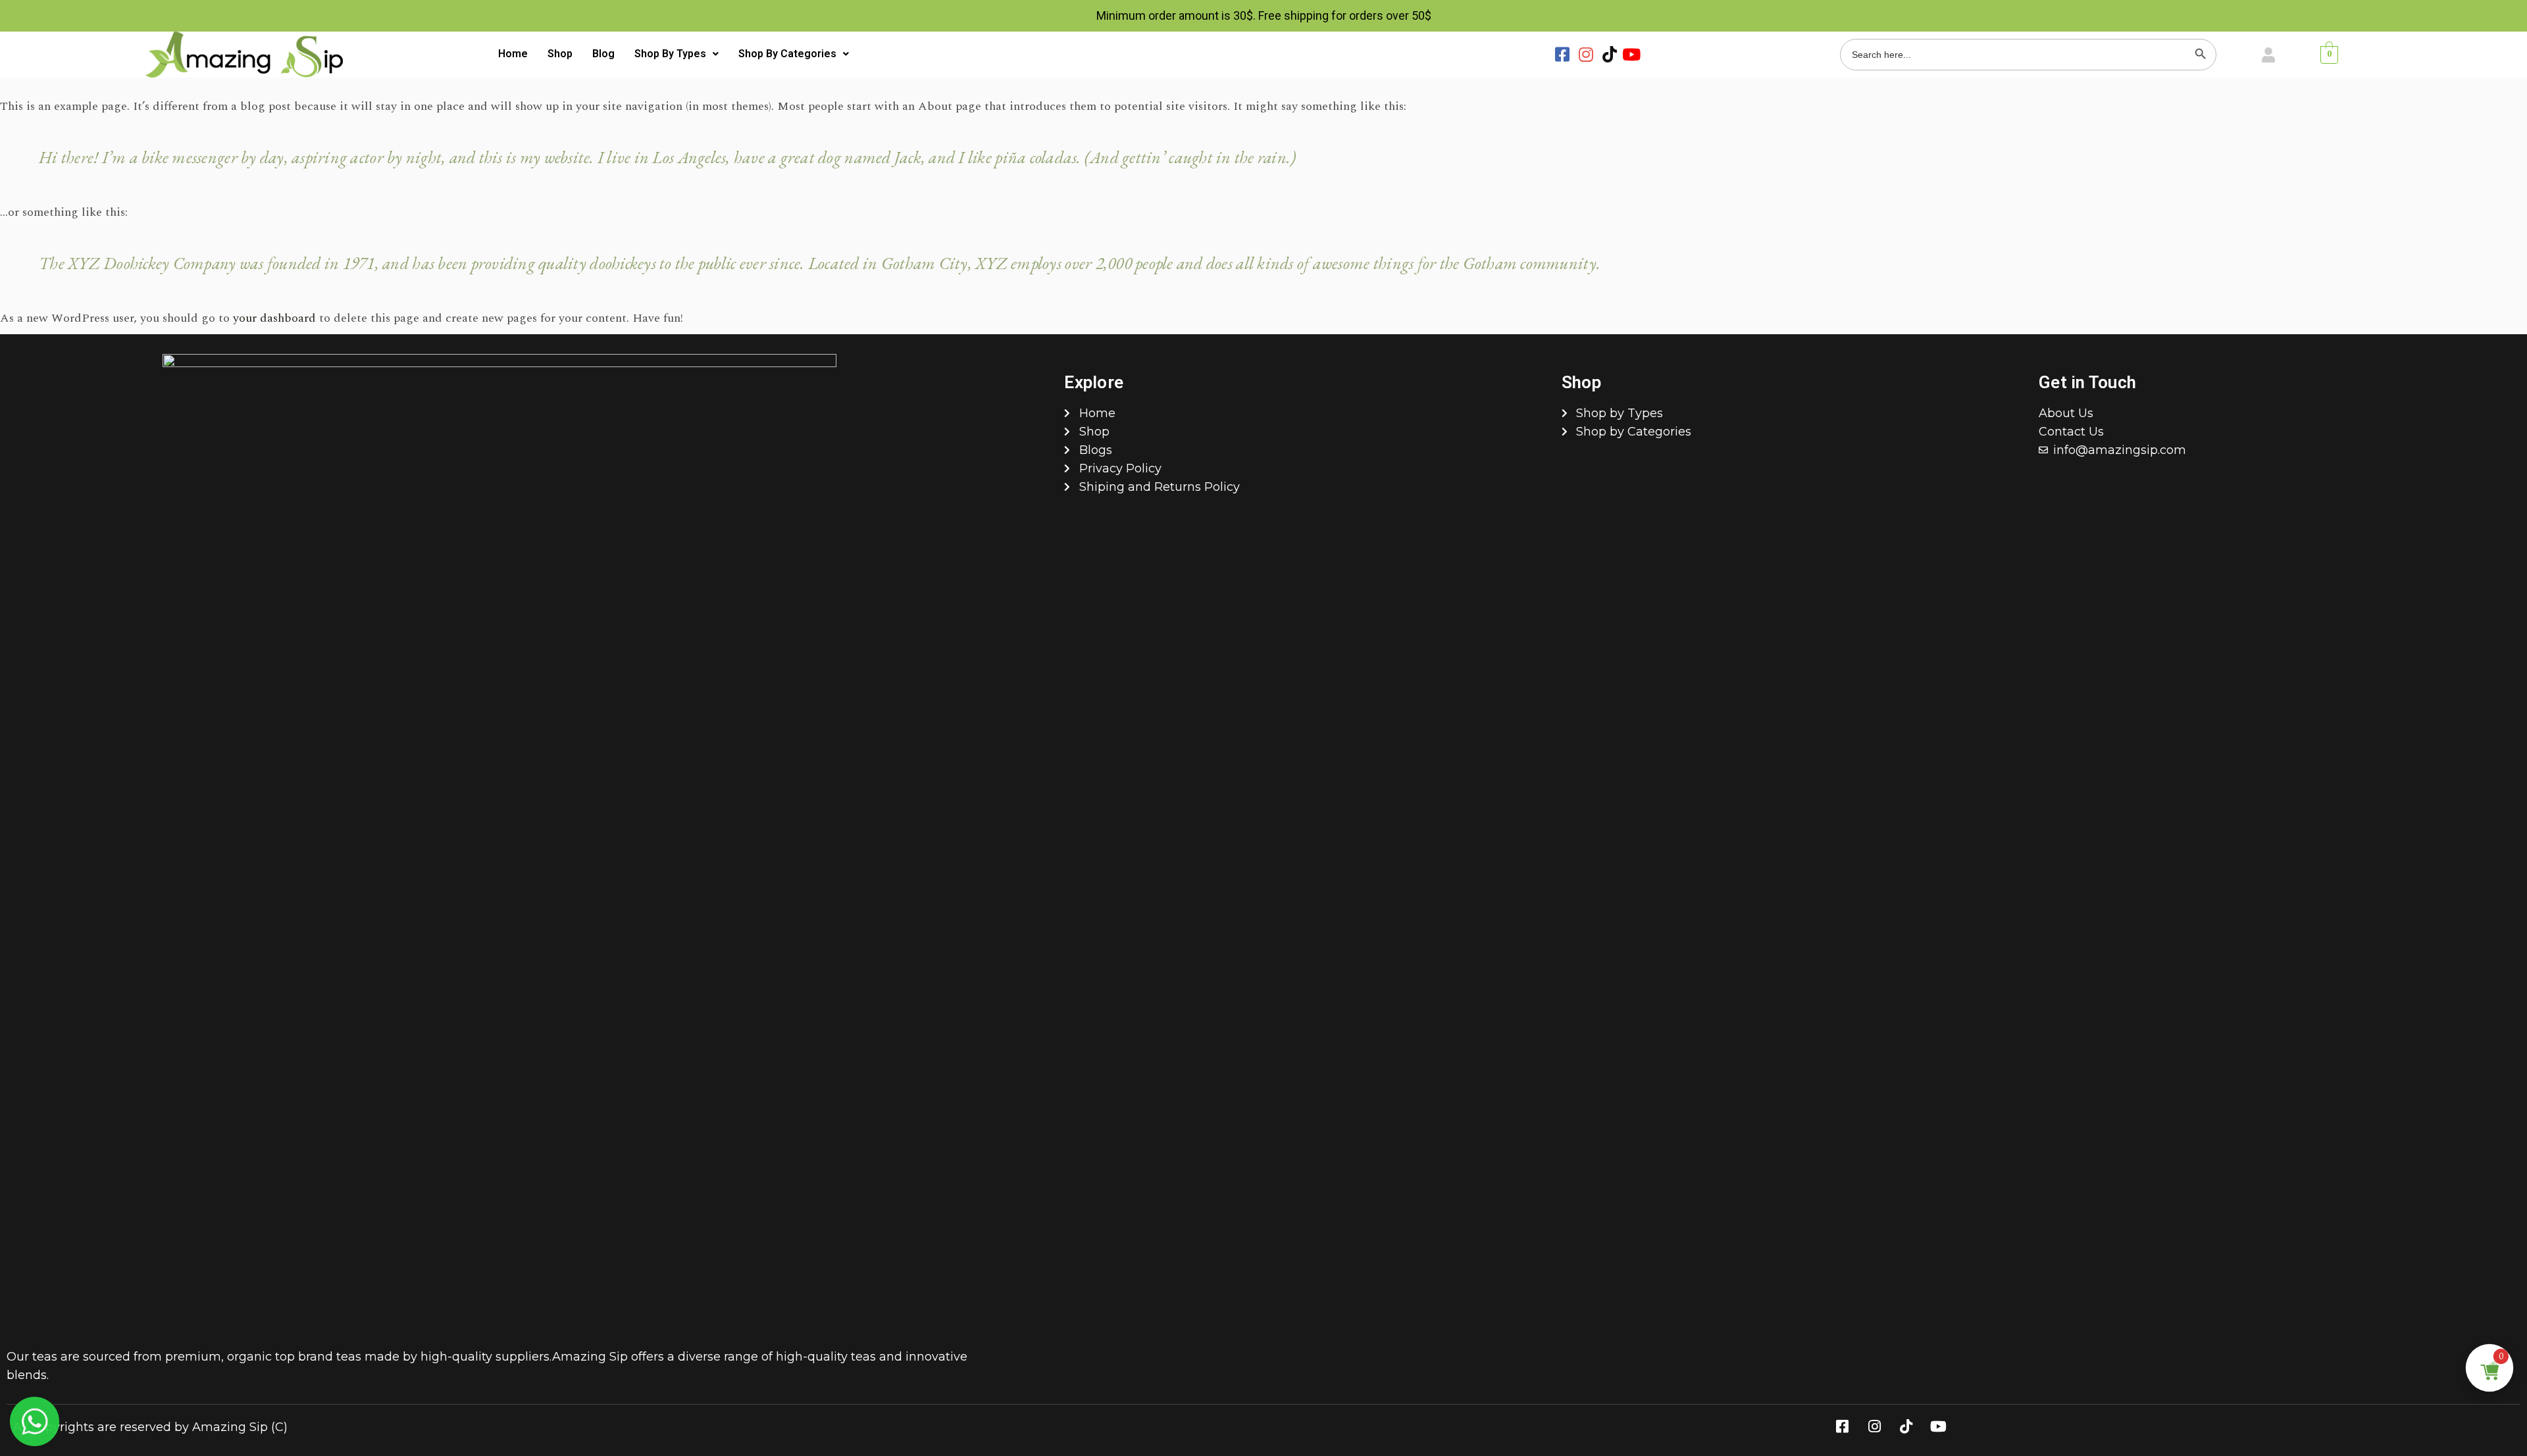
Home (513, 54)
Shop (560, 54)
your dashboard (274, 318)
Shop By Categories (787, 54)
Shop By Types (670, 54)
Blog (603, 54)
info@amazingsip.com (2120, 450)
